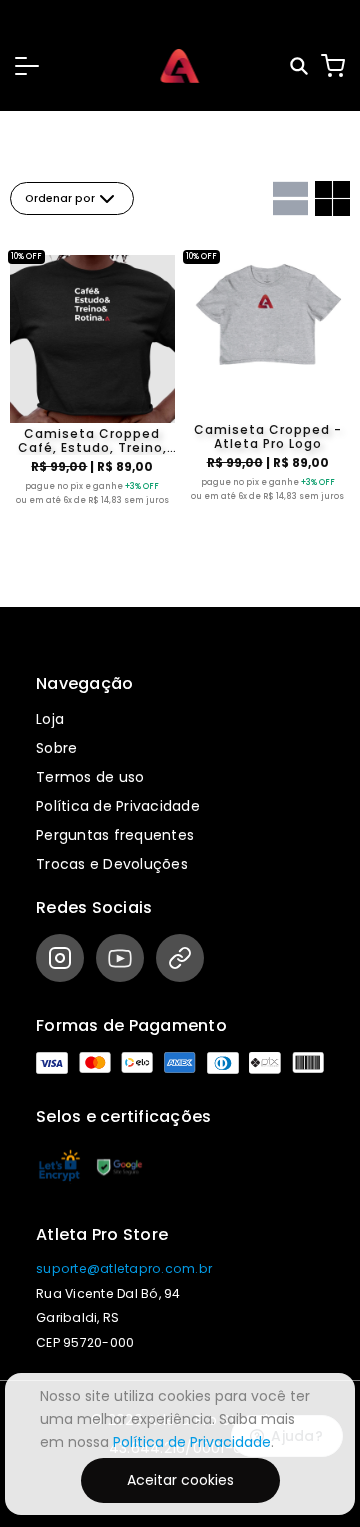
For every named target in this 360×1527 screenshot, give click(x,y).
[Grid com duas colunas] (332, 198)
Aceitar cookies (180, 1480)
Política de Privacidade (118, 806)
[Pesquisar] (300, 66)
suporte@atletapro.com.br (124, 1268)
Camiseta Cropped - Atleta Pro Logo (268, 437)
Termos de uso (90, 777)
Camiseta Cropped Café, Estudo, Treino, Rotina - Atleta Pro (92, 441)
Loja (50, 719)
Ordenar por (60, 198)
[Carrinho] (333, 66)
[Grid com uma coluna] (290, 198)
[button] (27, 66)
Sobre (56, 748)
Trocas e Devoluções (112, 864)
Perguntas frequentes (115, 835)
